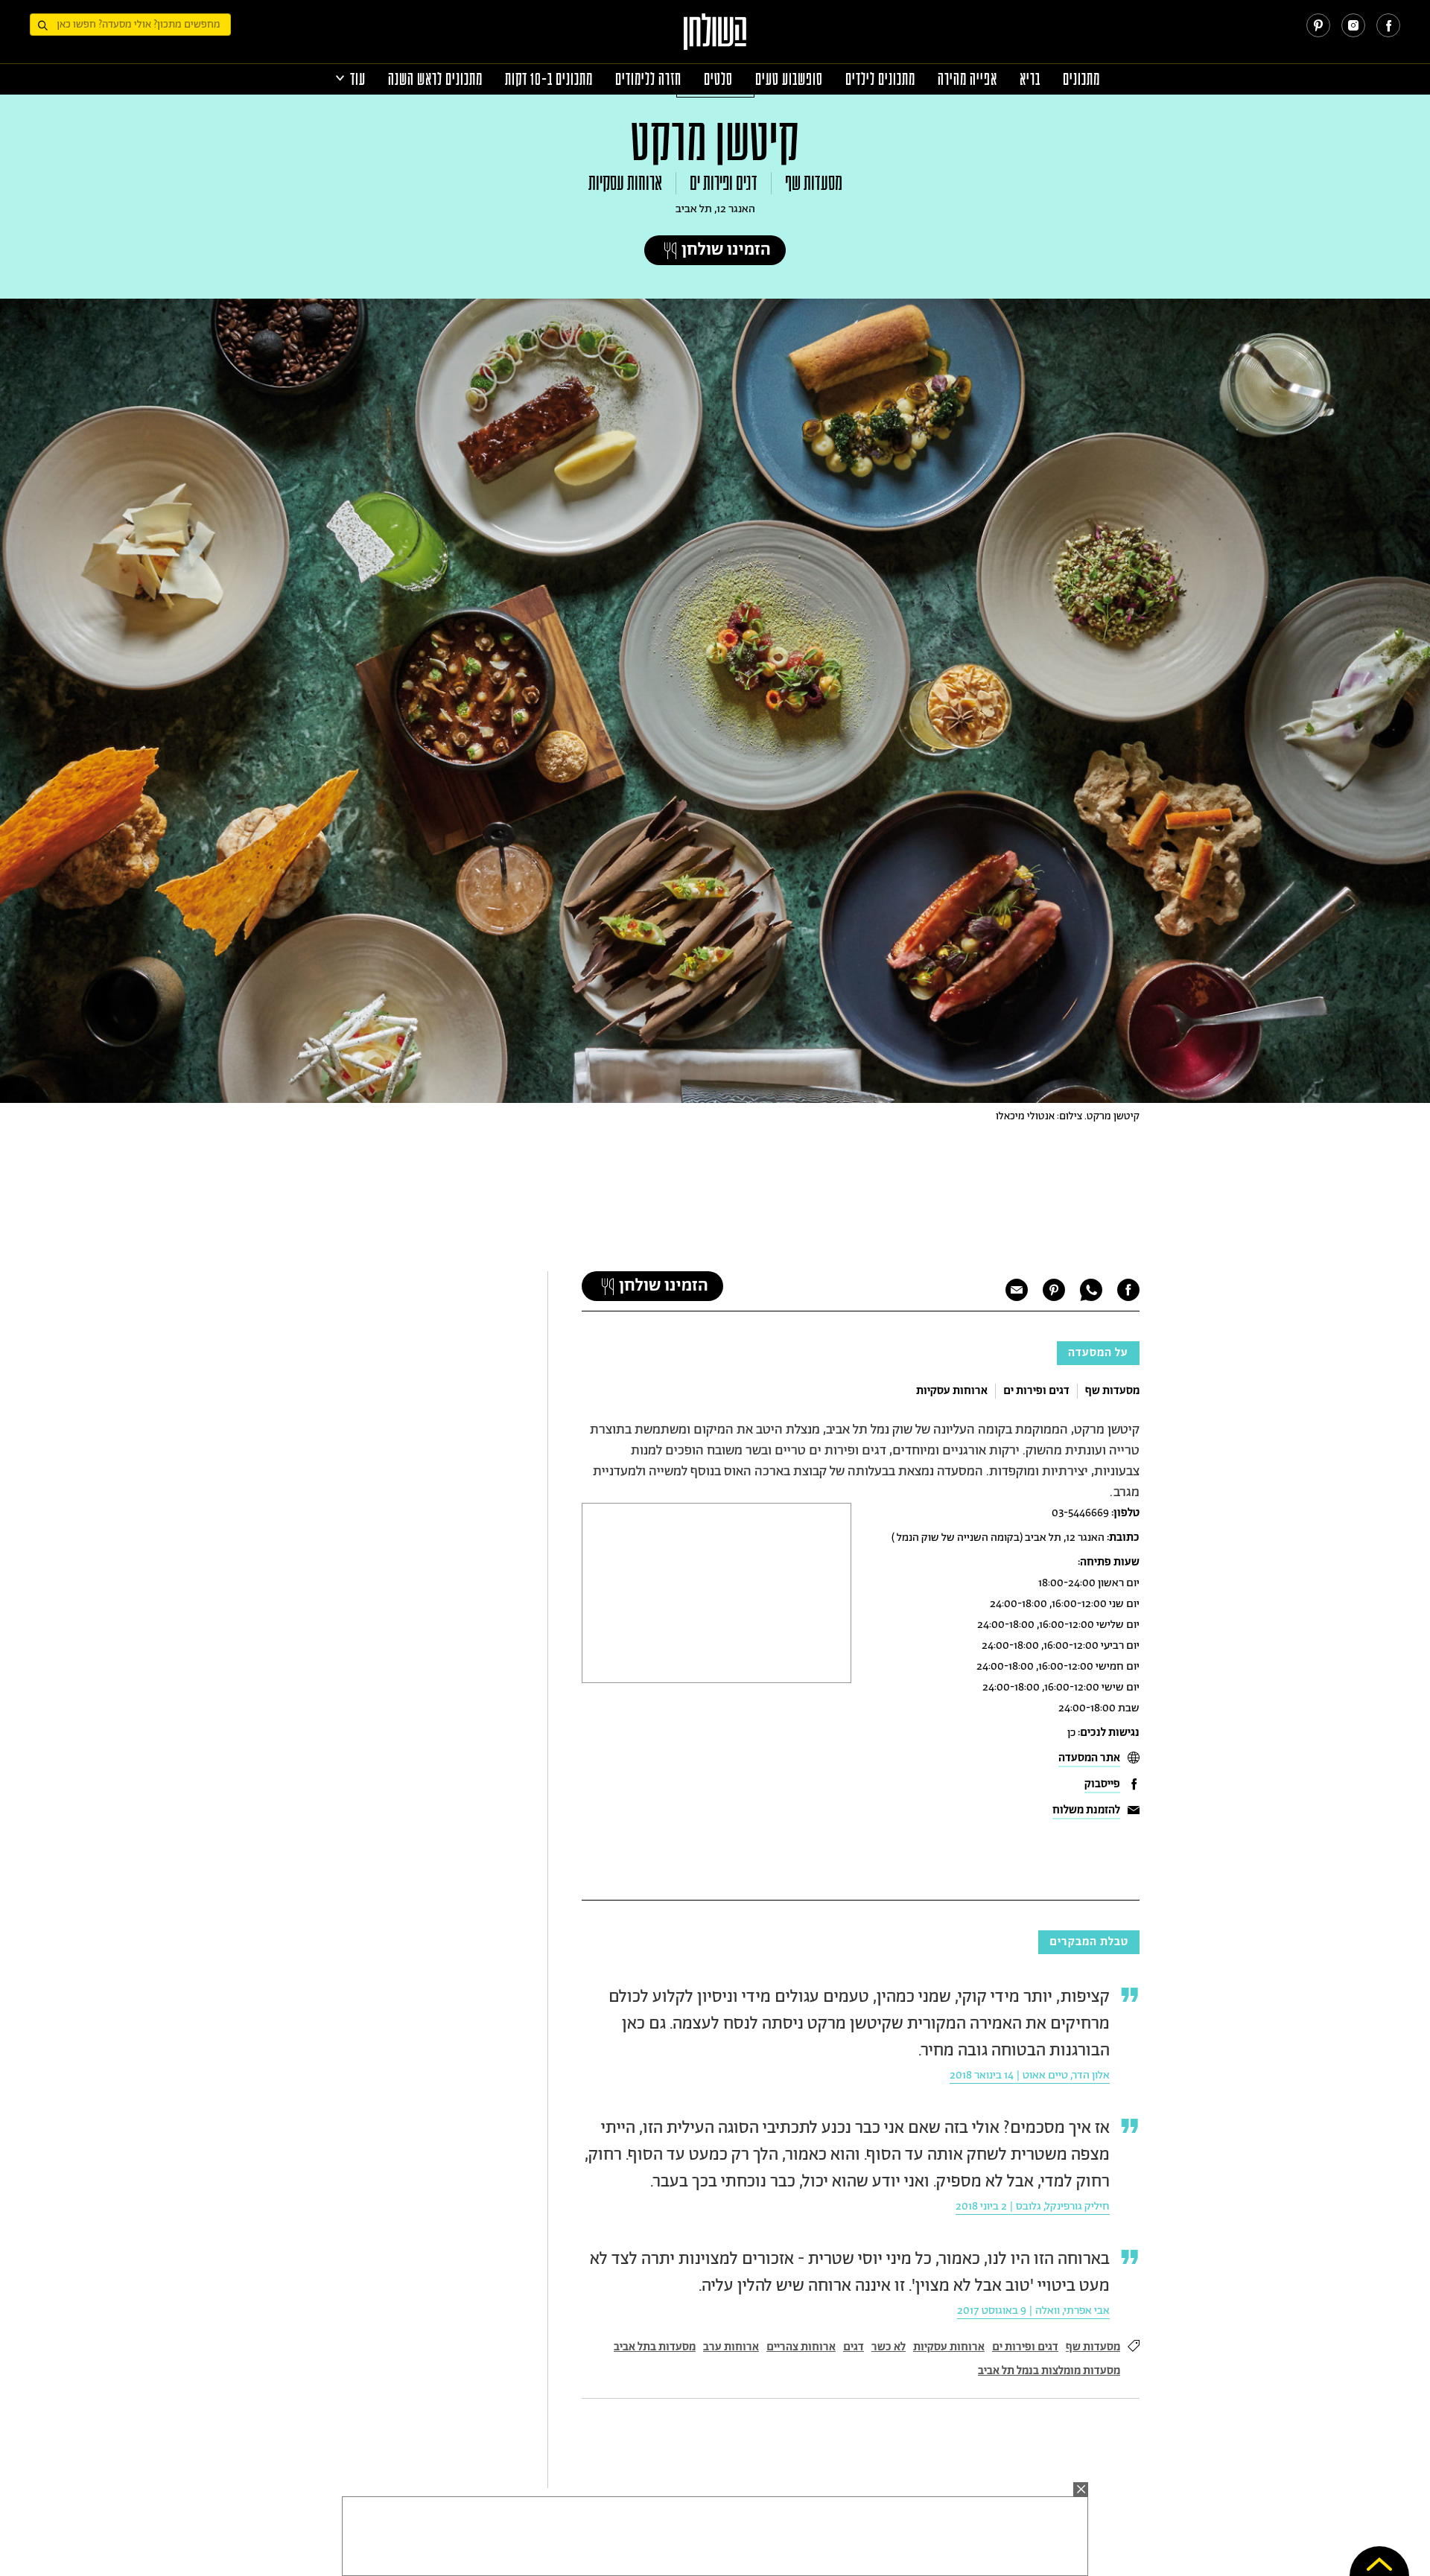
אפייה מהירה (967, 79)
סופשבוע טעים (789, 79)
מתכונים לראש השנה (435, 79)
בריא (1030, 79)
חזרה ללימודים (648, 79)
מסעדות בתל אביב (655, 2347)
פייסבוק (1102, 1784)
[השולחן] (715, 38)
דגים (854, 2347)
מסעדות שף (814, 183)
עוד (358, 79)
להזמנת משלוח (1086, 1810)
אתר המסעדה (1089, 1758)
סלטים (718, 79)
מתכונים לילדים (880, 79)
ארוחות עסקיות (625, 183)
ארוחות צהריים (801, 2347)
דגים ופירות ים (724, 183)
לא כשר (889, 2347)
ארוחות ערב (731, 2347)
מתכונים (1081, 79)
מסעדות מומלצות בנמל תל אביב (1049, 2371)
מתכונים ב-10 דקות (549, 79)
